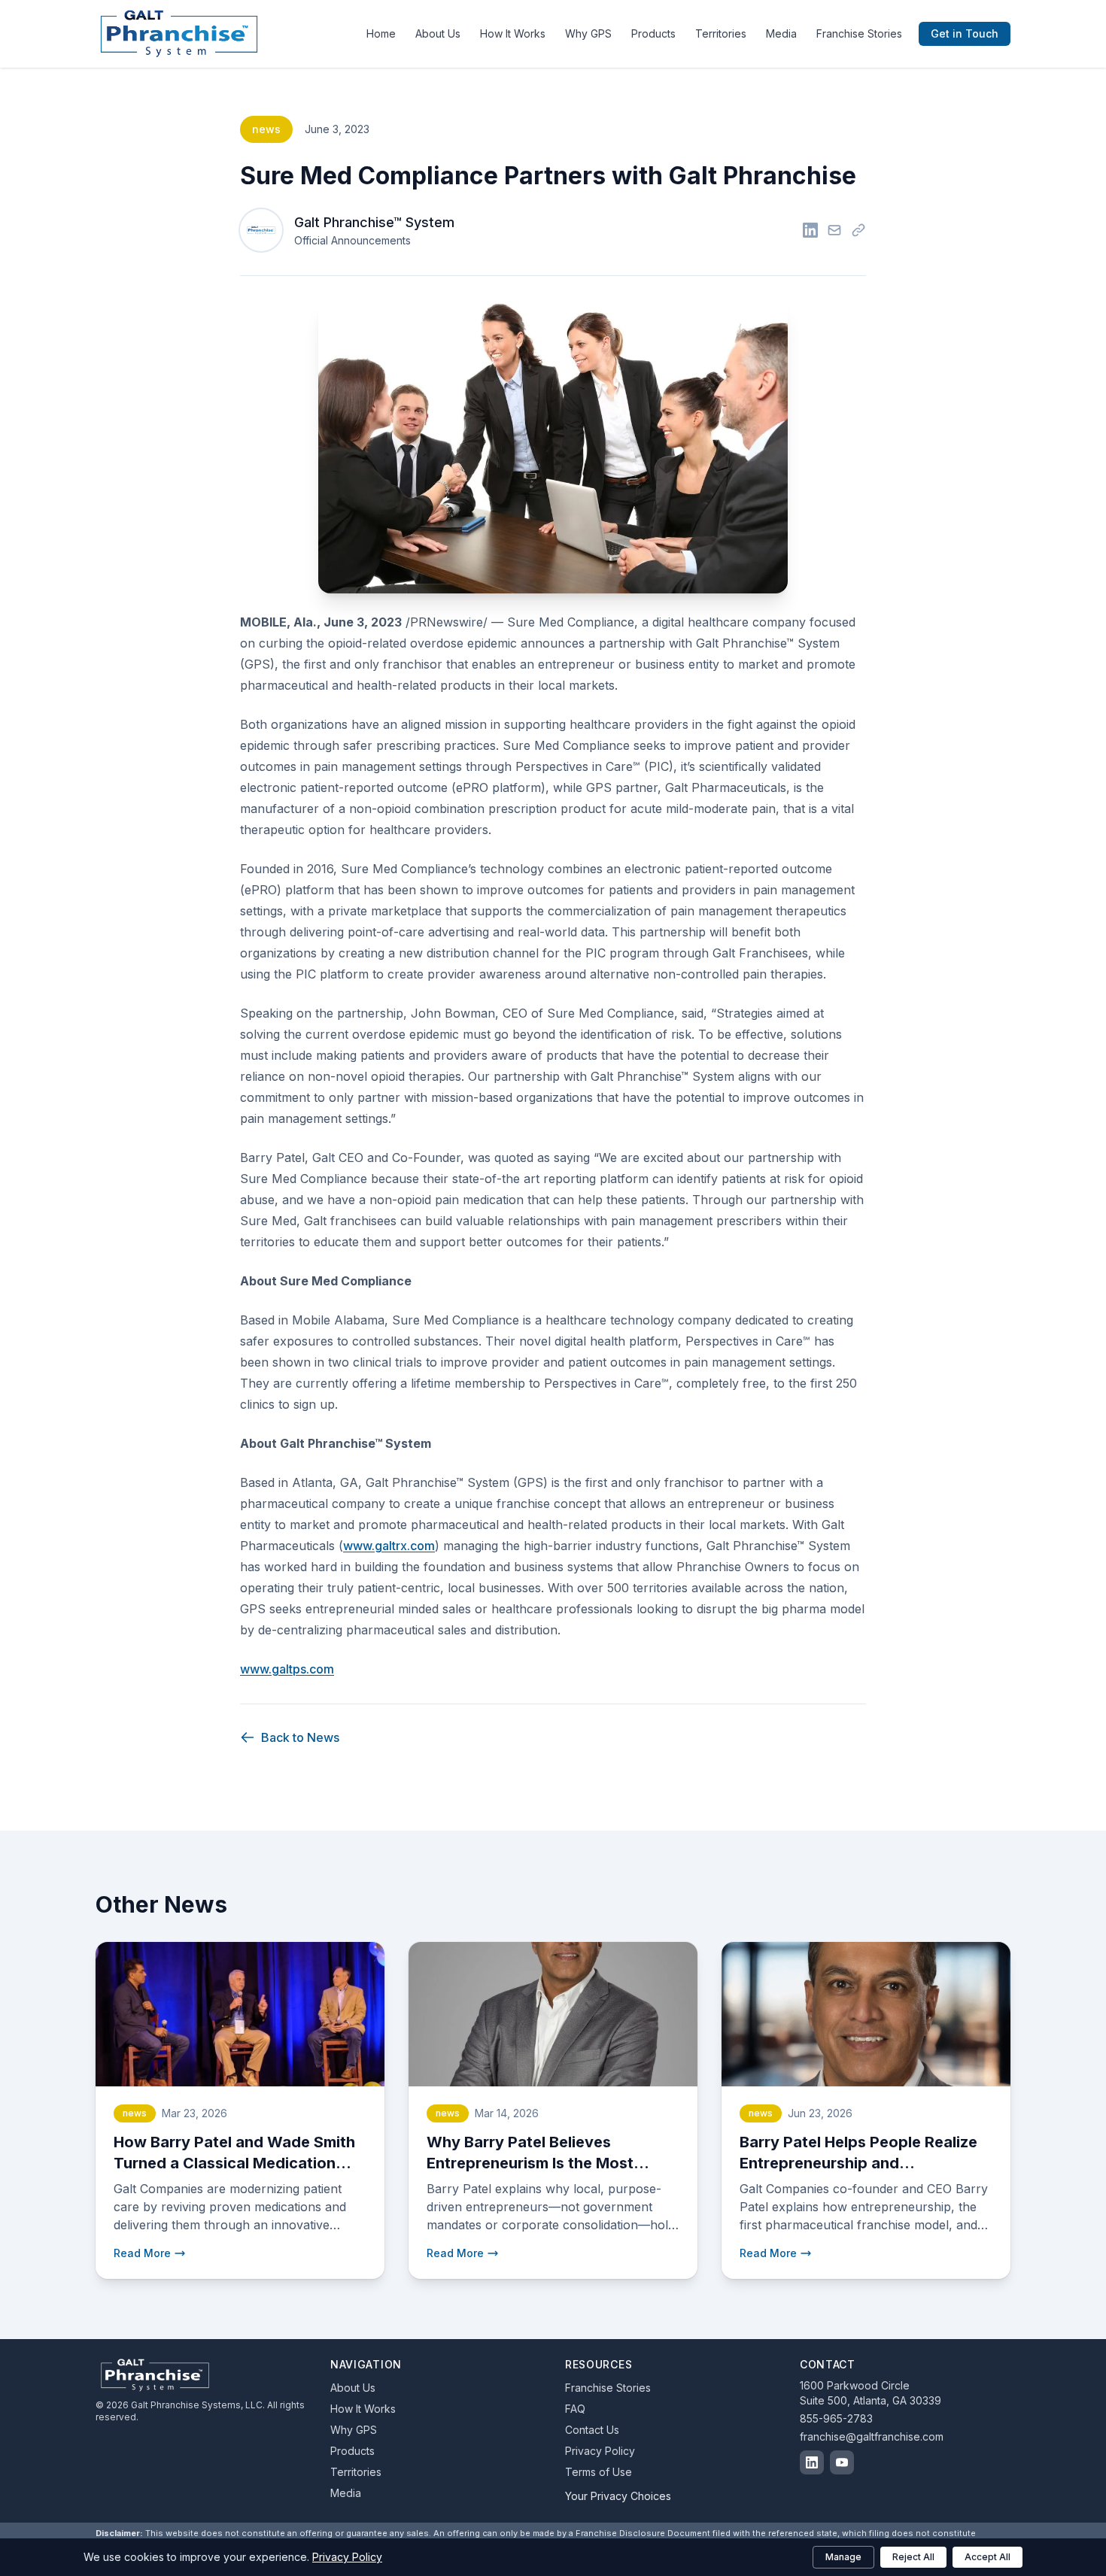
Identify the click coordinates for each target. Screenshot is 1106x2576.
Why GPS (588, 33)
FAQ (575, 2409)
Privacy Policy (600, 2451)
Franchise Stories (859, 33)
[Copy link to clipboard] (858, 230)
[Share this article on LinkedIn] (810, 230)
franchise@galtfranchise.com (872, 2436)
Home (381, 33)
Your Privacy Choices (618, 2496)
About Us (438, 33)
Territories (721, 33)
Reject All (913, 2557)
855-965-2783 (836, 2418)
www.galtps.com (287, 1669)
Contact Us (592, 2430)
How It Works (513, 33)
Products (653, 33)
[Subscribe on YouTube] (842, 2462)
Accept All (987, 2557)
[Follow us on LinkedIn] (812, 2462)
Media (781, 33)
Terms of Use (599, 2472)
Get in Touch (965, 33)
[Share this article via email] (834, 230)
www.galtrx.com (389, 1546)
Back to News (300, 1737)
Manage (843, 2557)
